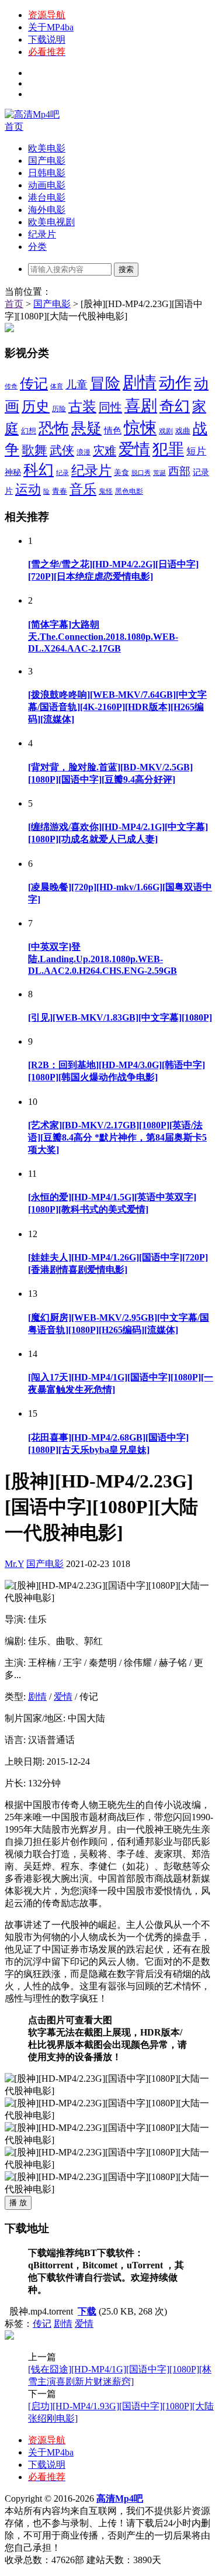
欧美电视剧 (51, 222)
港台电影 (47, 197)
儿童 (77, 385)
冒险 (105, 383)
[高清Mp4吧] (32, 114)
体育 (57, 386)
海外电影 (47, 210)
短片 (196, 451)
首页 (14, 127)
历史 (36, 406)
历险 (59, 409)
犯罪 (168, 449)
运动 (28, 489)
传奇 (11, 386)
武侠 (62, 450)
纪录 (62, 473)
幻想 (29, 431)
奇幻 (175, 406)
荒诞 (159, 473)
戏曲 (183, 431)
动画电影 (47, 185)
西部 (179, 471)
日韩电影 (47, 173)
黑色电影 (129, 491)
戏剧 (166, 431)
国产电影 (47, 161)
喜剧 (141, 406)
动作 (175, 383)
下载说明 (47, 39)
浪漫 (84, 452)
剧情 (140, 383)
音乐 (83, 489)
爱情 (134, 449)
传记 (34, 384)
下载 (87, 2311)
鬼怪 (106, 491)
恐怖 (54, 428)
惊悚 (140, 428)
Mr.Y (14, 1564)
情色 (113, 431)
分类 (37, 247)
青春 (60, 491)
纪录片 (42, 234)
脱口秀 (141, 473)
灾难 (105, 450)
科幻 (39, 470)
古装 (82, 407)
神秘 (13, 472)
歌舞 (34, 450)
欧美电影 (47, 148)
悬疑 (86, 428)
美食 (121, 472)
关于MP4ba (51, 27)
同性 (110, 407)
